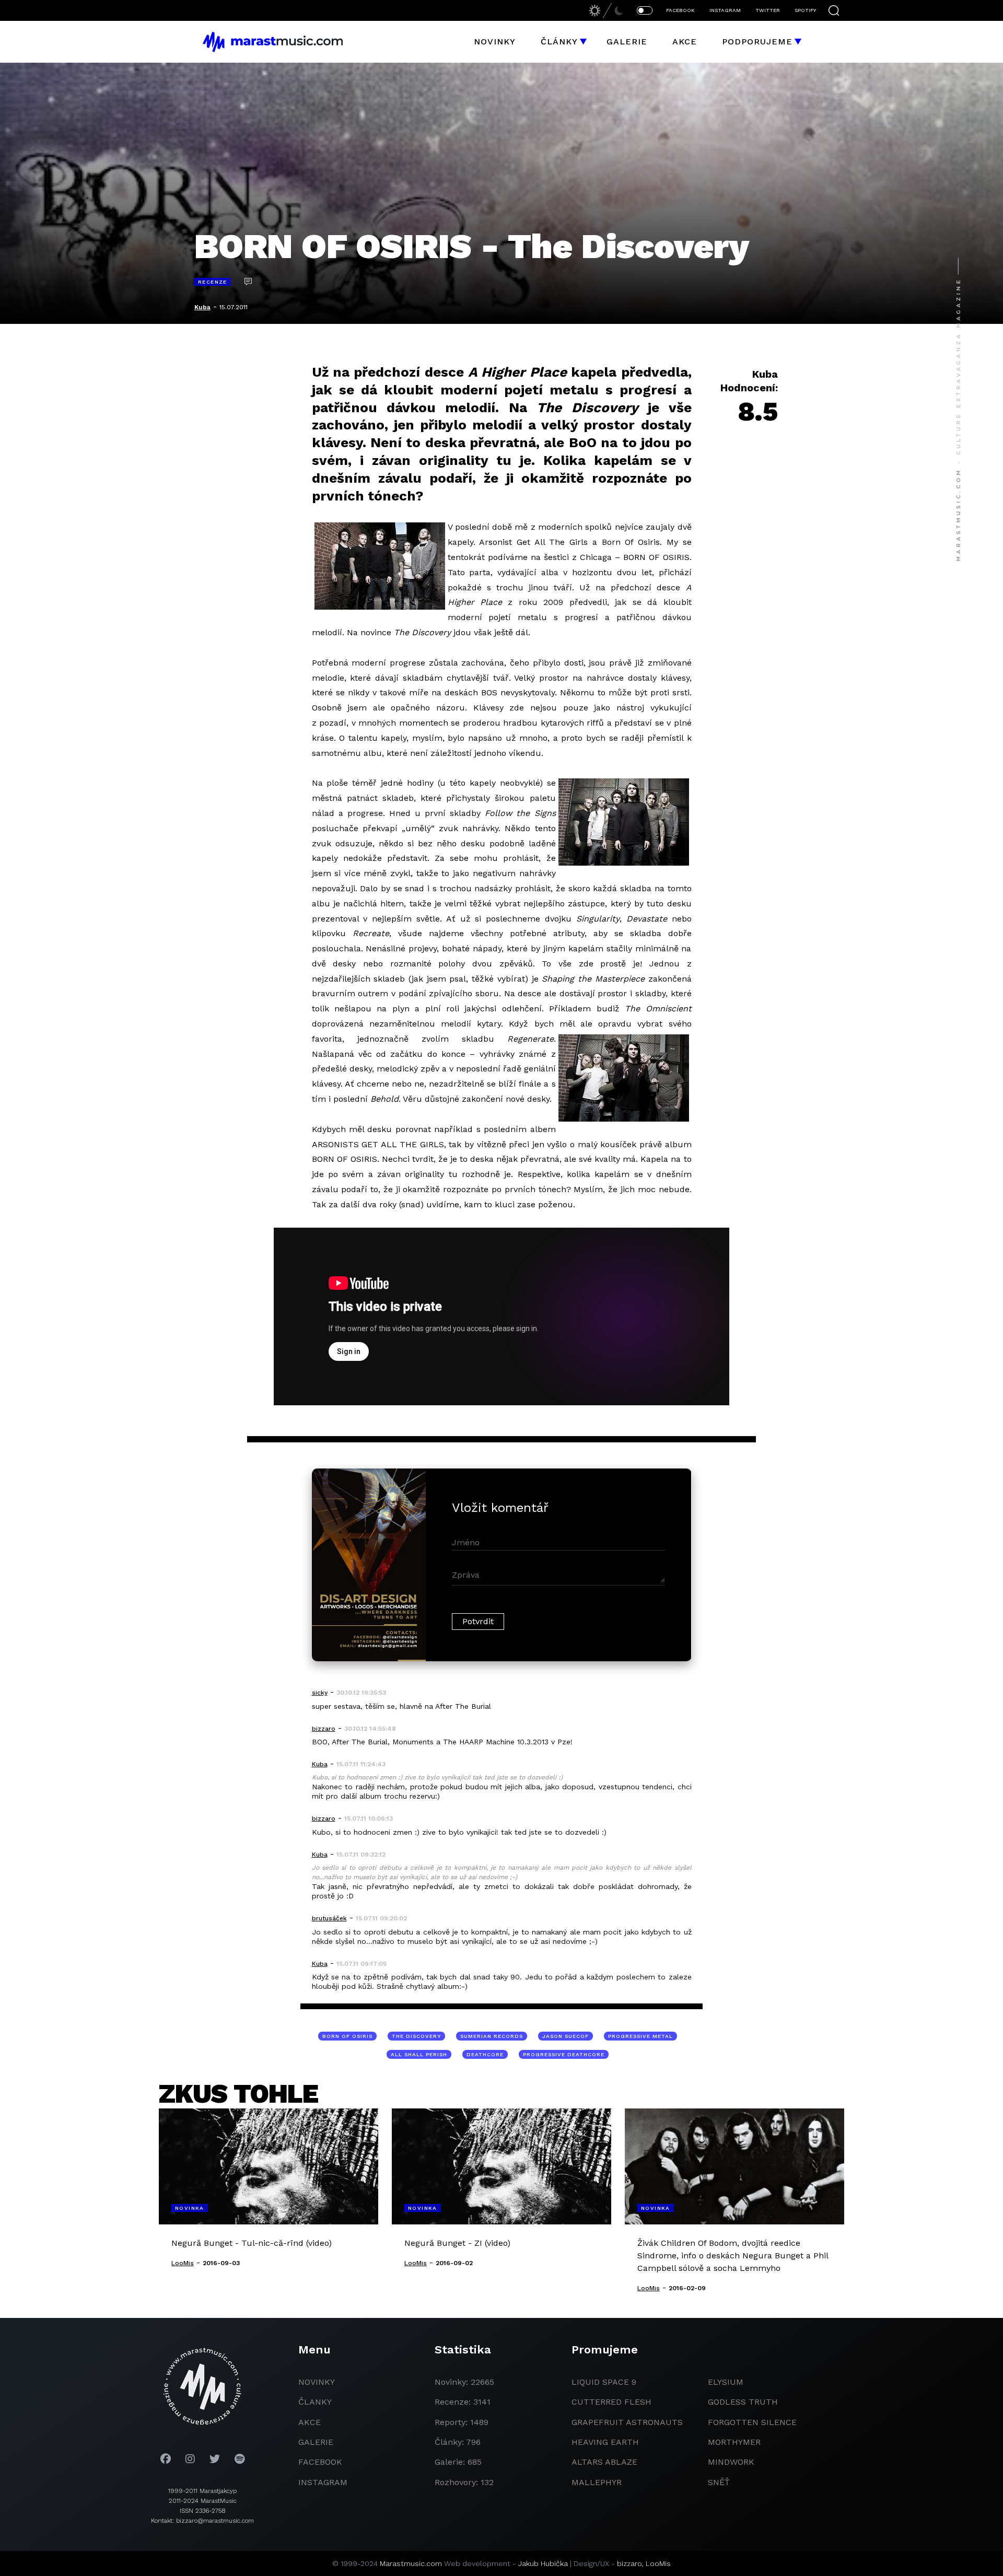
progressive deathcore (564, 2054)
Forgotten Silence (752, 2422)
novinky (317, 2382)
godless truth (743, 2402)
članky (315, 2402)
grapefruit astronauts (627, 2422)
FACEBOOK (680, 10)
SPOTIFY (805, 10)
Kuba (202, 307)
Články (559, 42)
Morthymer (734, 2442)
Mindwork (731, 2462)
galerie (316, 2442)
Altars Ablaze (604, 2462)
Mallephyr (597, 2482)
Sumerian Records (492, 2036)
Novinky (495, 42)
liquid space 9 (604, 2382)
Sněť (719, 2482)
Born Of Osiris (347, 2036)
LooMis (658, 2563)
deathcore (485, 2054)
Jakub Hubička (543, 2563)
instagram (323, 2482)
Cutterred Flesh (611, 2402)
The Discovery (416, 2036)
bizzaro (629, 2563)
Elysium (726, 2382)
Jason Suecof (565, 2036)
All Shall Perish (419, 2054)
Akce (685, 42)
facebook (320, 2462)
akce (310, 2422)
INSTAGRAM (725, 10)
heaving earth (605, 2442)
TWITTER (768, 10)
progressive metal (640, 2036)
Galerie (627, 42)
